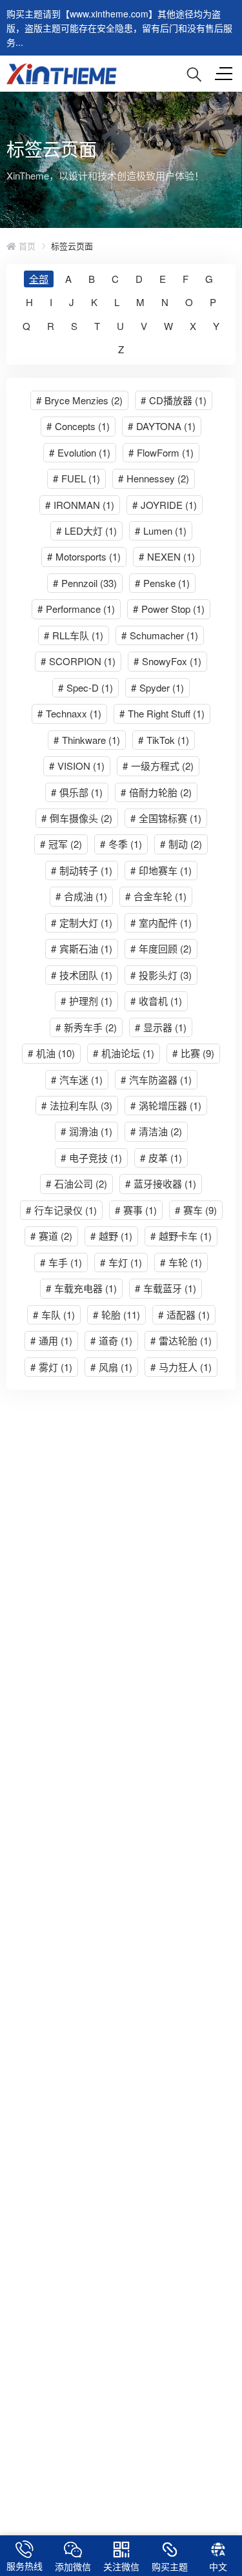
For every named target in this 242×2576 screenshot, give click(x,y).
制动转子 (82, 870)
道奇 (111, 1340)
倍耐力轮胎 (156, 792)
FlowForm (161, 452)
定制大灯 (82, 922)
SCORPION (78, 661)
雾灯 (51, 1367)
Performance (76, 609)
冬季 (121, 844)
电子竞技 (91, 1158)
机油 (51, 1053)
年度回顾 (161, 948)
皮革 (161, 1158)
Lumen (161, 531)
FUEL (76, 478)
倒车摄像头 (77, 818)
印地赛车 (161, 870)
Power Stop (169, 609)
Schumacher (160, 635)
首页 (26, 246)
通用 (51, 1340)
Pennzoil (85, 583)
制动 (181, 844)
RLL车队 (74, 635)
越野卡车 (181, 1236)
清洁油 (156, 1131)
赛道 (51, 1236)
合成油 (81, 896)
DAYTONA (162, 426)
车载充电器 (81, 1288)
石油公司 (76, 1183)
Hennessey (154, 478)
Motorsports (84, 556)
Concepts (78, 426)
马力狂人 (181, 1367)
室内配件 (161, 922)
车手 (61, 1262)
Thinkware (87, 740)
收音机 (156, 1001)
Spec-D (86, 687)
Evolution (80, 452)
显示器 (161, 1027)
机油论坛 (124, 1053)
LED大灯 (86, 531)
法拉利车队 (77, 1105)
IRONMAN (80, 505)
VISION (77, 766)
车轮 (181, 1262)
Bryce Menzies (79, 400)
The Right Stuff (162, 713)
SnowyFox (167, 661)
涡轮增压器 (166, 1105)
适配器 (184, 1314)
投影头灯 (161, 975)
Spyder (157, 687)
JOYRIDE (165, 505)
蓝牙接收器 (161, 1183)
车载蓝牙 (166, 1288)
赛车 (196, 1210)
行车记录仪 (61, 1210)
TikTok (164, 740)
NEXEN (167, 556)
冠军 (61, 844)
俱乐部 (77, 792)
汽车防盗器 (156, 1079)
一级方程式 (158, 766)
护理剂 (86, 1001)
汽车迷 (77, 1079)
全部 (39, 279)
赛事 (136, 1210)
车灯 (121, 1262)
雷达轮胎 (181, 1340)
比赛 (193, 1053)
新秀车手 (86, 1027)
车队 (54, 1314)
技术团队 (82, 975)
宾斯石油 (82, 948)
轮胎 (116, 1314)
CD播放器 (174, 400)
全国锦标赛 (166, 818)
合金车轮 (156, 896)
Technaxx (69, 713)
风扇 (111, 1367)
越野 (111, 1236)
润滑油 (86, 1131)
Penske (162, 583)
